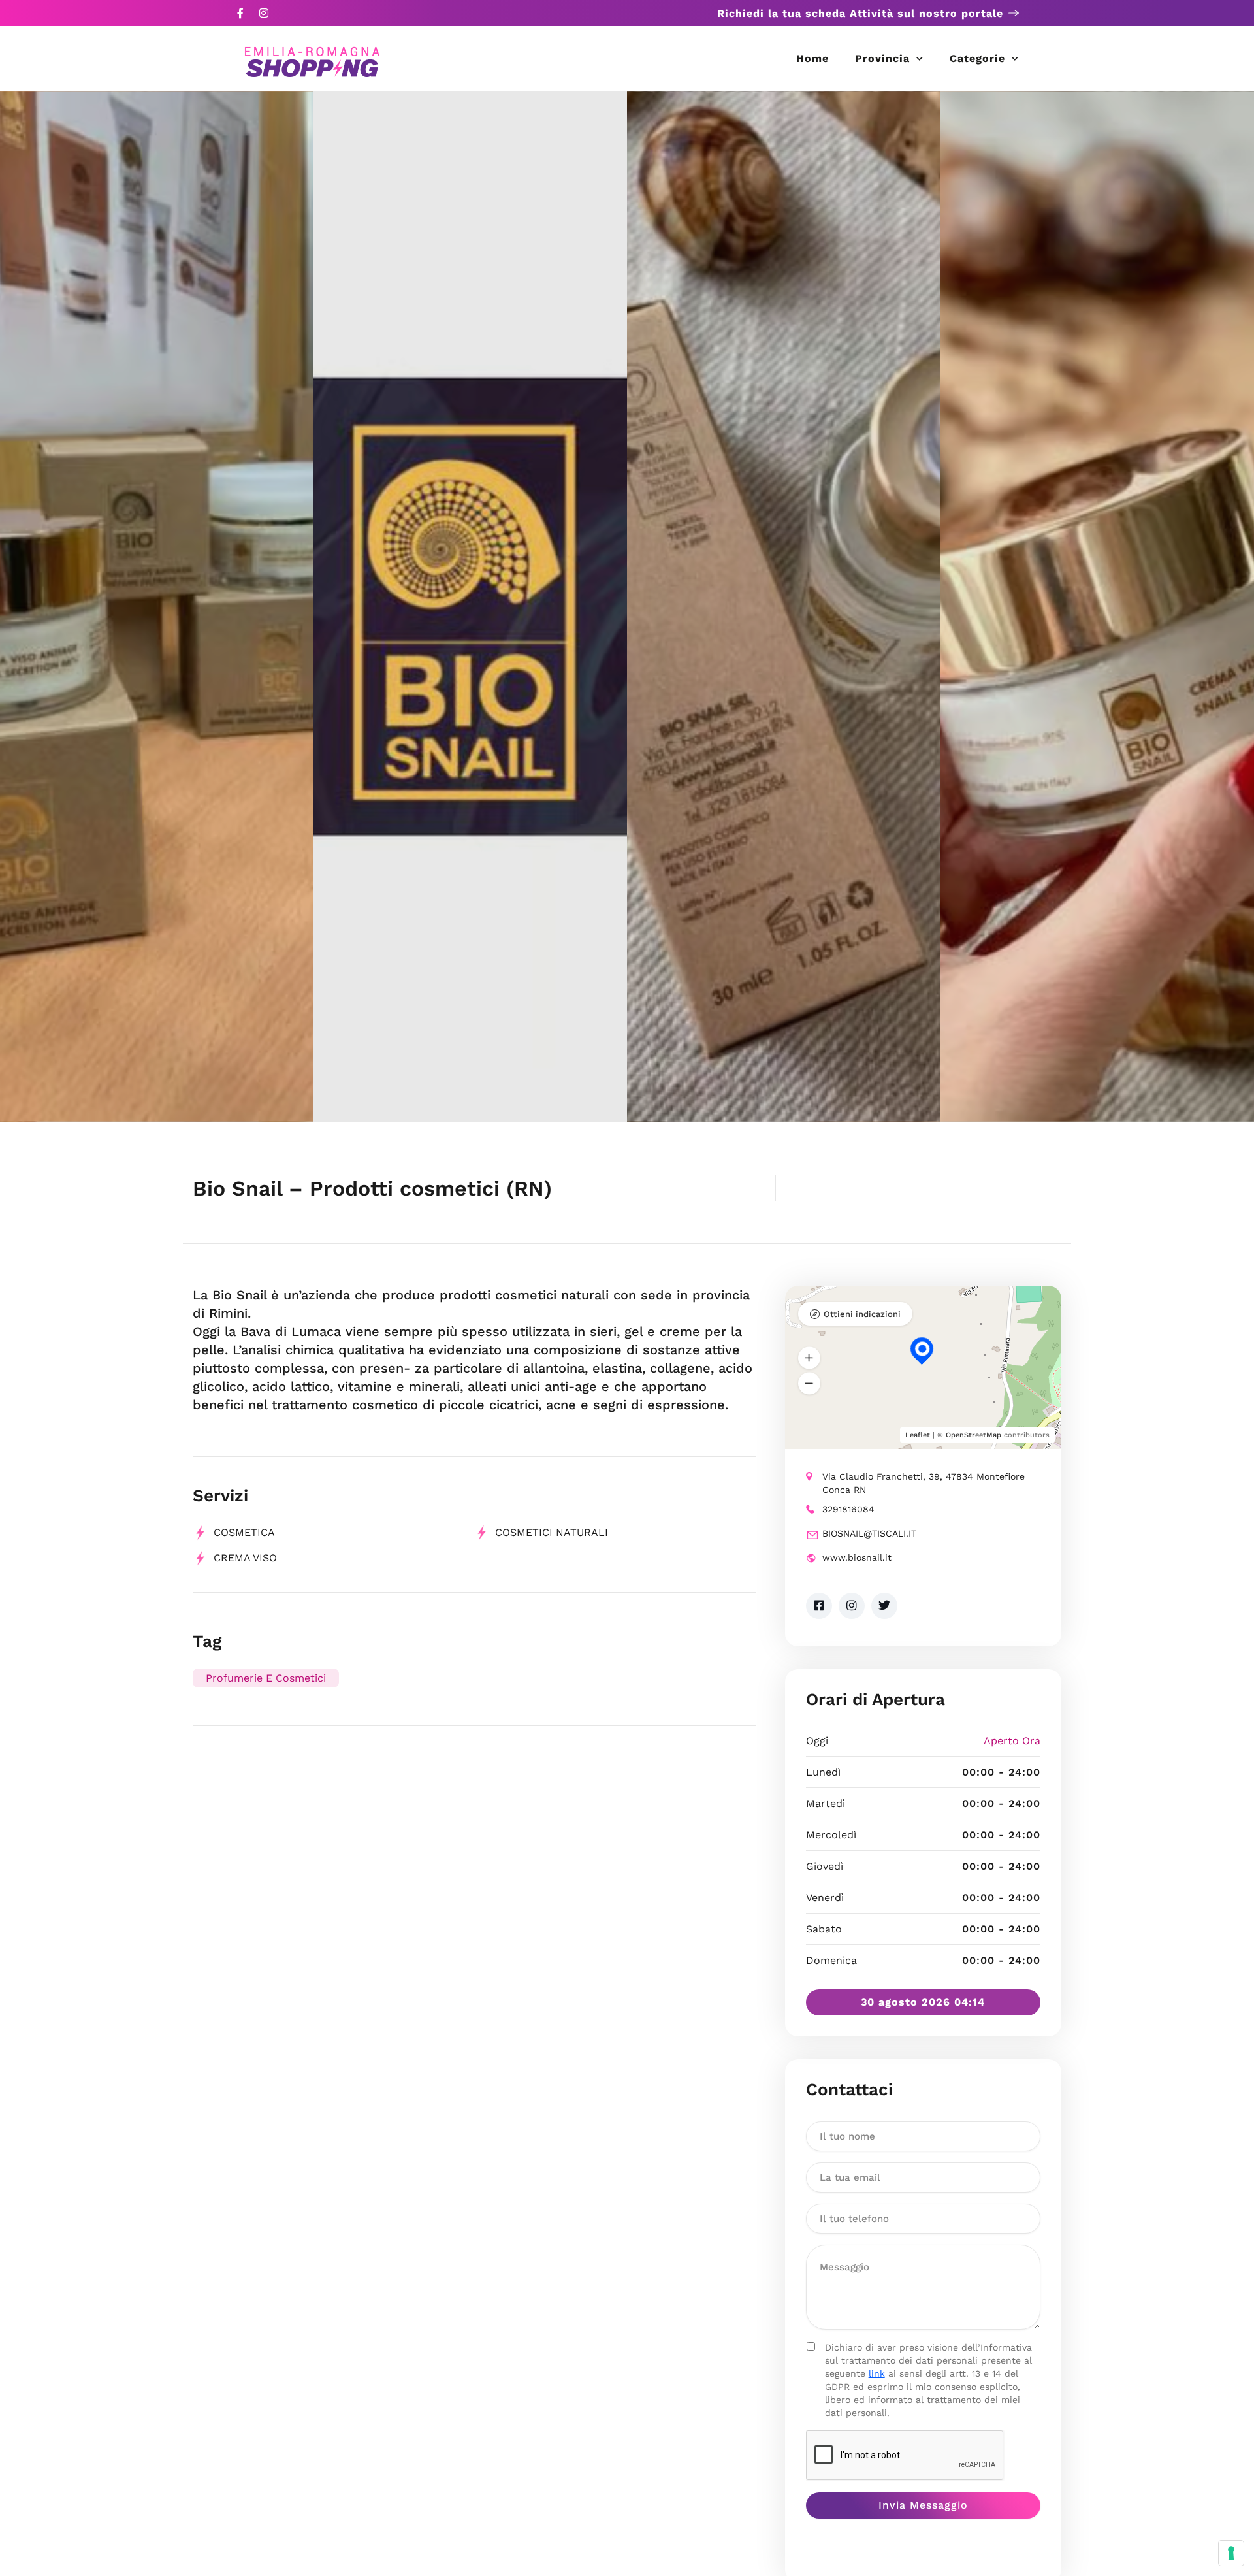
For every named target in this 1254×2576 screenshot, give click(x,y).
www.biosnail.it (857, 1557)
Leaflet (918, 1435)
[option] (157, 607)
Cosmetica (244, 1532)
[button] (809, 1358)
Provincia (882, 58)
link (877, 2373)
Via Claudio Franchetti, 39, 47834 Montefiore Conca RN (924, 1483)
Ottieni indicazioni (862, 1314)
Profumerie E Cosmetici (266, 1678)
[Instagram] (264, 13)
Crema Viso (245, 1558)
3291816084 (848, 1509)
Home (812, 58)
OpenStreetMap (973, 1435)
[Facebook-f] (240, 13)
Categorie (977, 58)
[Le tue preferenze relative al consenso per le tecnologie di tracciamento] (1231, 2553)
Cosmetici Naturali (552, 1532)
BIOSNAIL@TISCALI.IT (869, 1533)
